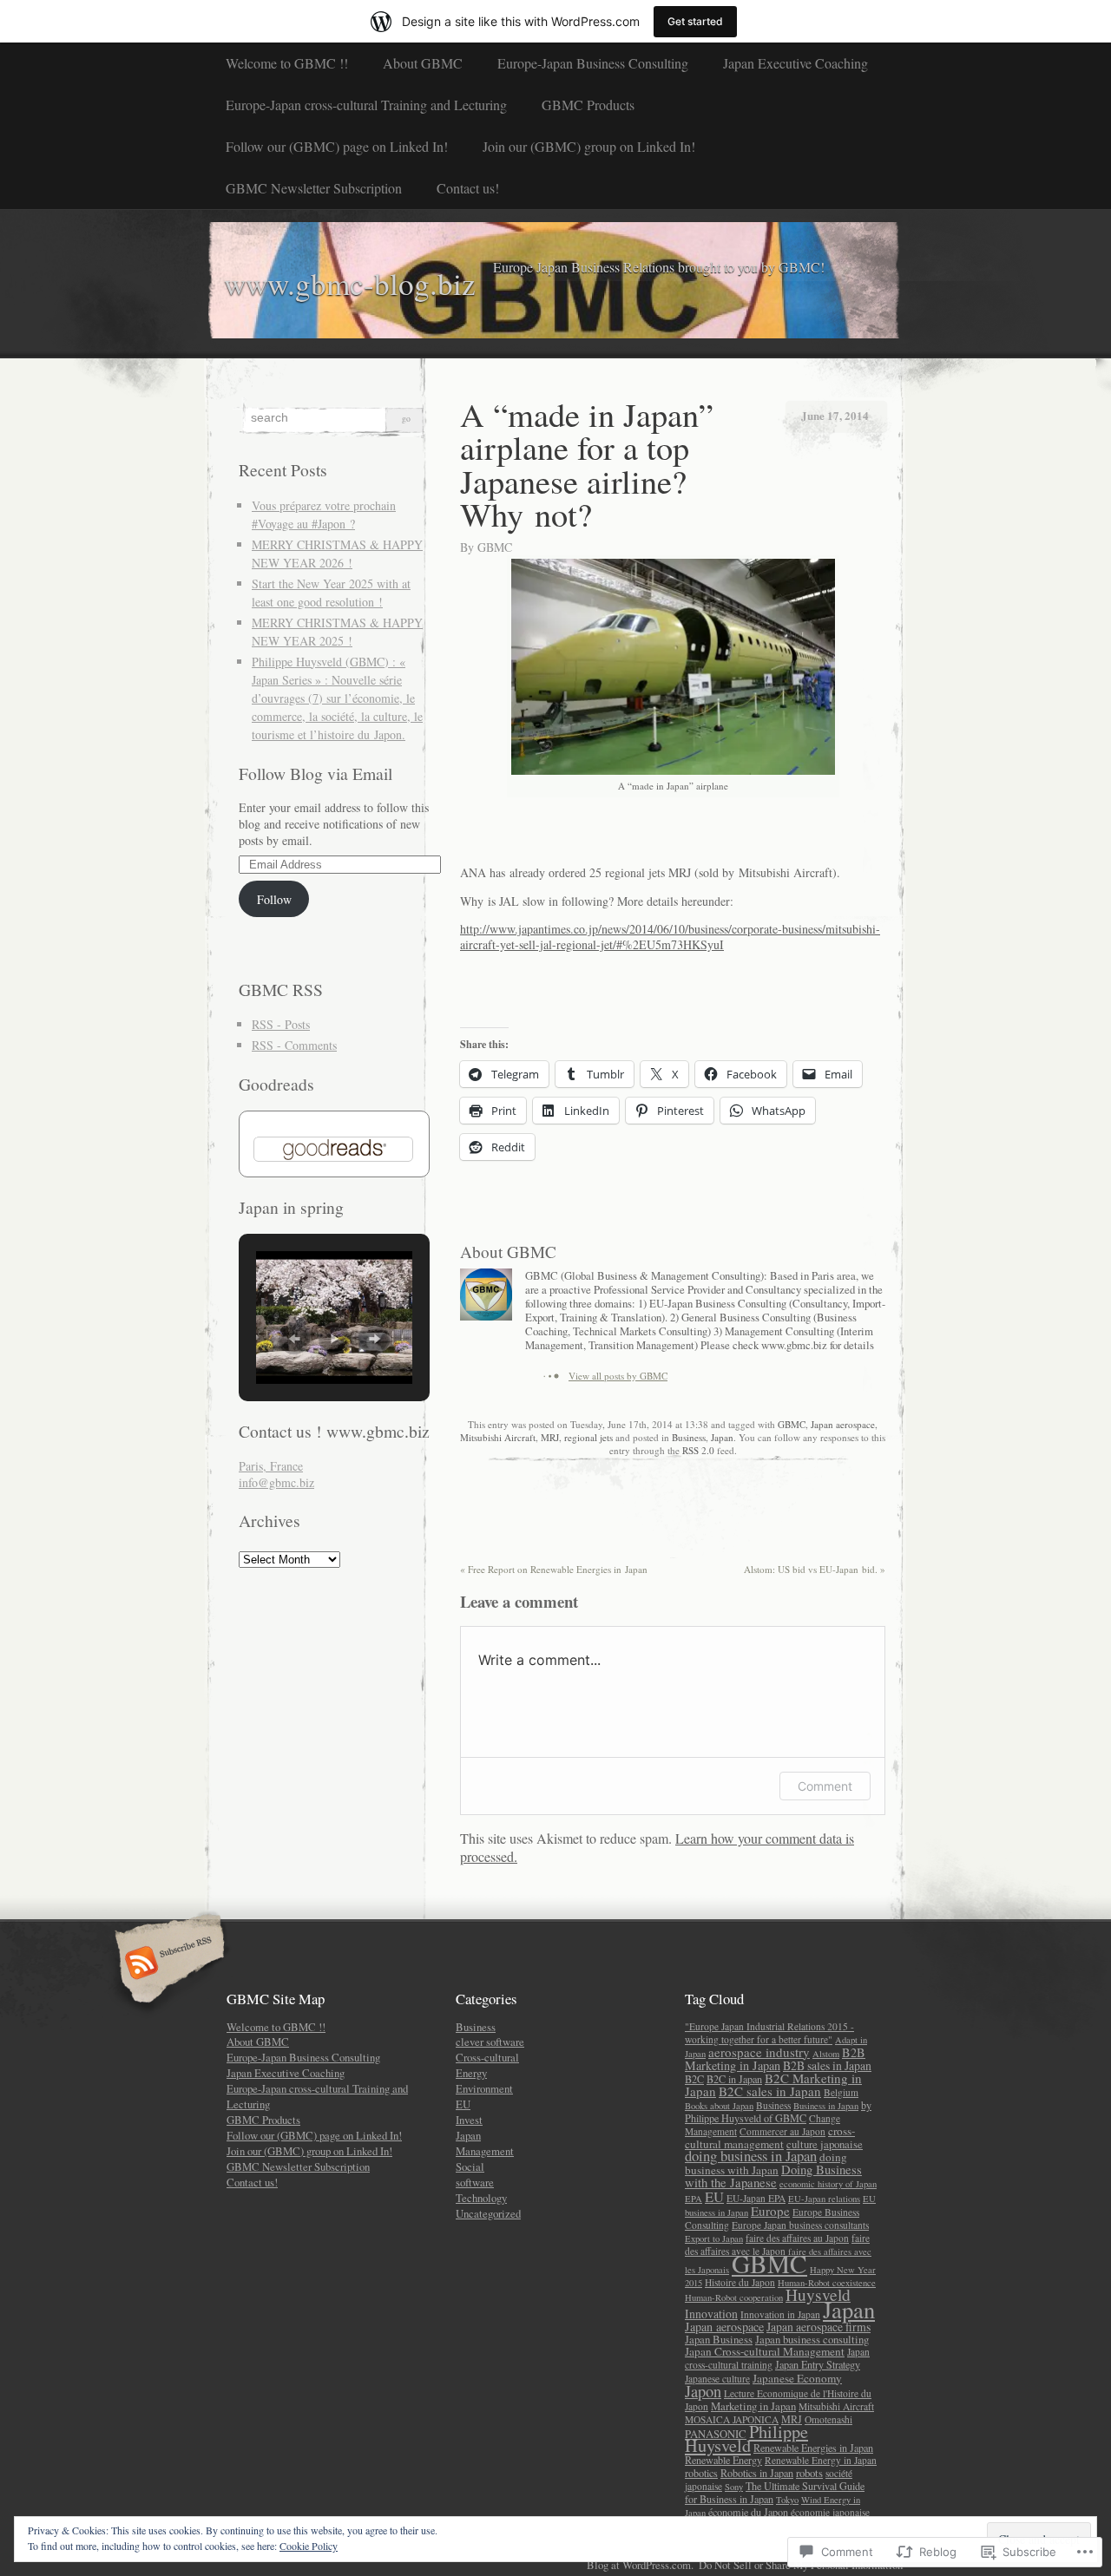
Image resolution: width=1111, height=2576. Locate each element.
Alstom (826, 2054)
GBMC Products (588, 105)
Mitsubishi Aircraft (498, 1437)
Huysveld (818, 2294)
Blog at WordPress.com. (640, 2565)
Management (485, 2151)
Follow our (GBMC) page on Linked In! (337, 146)
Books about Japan (719, 2106)
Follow (274, 899)
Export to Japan (714, 2238)
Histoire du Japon (740, 2282)
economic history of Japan (828, 2184)
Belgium (841, 2092)
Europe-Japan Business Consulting (593, 63)
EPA (694, 2199)
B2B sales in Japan (827, 2065)
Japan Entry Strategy (818, 2364)
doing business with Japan (766, 2163)
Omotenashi (828, 2419)
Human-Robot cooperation (734, 2297)
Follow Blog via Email (316, 773)
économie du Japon (748, 2512)
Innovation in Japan (780, 2314)
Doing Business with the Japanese (773, 2176)
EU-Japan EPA (756, 2198)
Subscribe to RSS (167, 1964)
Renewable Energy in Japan (821, 2460)
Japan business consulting (812, 2339)
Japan (722, 1437)
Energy (471, 2073)
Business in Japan (826, 2106)
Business (689, 1437)
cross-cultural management (770, 2137)
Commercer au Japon (782, 2131)
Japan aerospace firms (818, 2327)
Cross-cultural (487, 2057)
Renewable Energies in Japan (813, 2448)
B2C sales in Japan (770, 2091)
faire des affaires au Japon (797, 2238)
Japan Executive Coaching (795, 63)
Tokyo (787, 2500)
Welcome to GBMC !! (287, 63)
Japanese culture (717, 2379)
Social (470, 2166)
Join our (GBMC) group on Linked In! (589, 146)
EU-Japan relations (824, 2199)
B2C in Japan (734, 2079)
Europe (770, 2211)
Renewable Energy (723, 2460)
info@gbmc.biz (276, 1482)
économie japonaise (830, 2512)
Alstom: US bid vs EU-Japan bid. (815, 1569)
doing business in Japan (751, 2156)
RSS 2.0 (698, 1450)
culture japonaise (825, 2144)
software (475, 2182)
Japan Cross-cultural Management (765, 2351)
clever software (490, 2042)
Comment (825, 1786)
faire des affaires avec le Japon (777, 2245)
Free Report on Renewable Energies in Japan (554, 1569)
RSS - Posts (281, 1024)
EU (463, 2104)
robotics (701, 2473)
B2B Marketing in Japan (775, 2059)
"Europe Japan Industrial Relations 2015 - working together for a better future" (769, 2033)
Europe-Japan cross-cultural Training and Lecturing (366, 105)
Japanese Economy (797, 2378)
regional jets (588, 1437)
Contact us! (468, 188)
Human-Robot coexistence (827, 2283)
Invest (469, 2120)
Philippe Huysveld (746, 2438)
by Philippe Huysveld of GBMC (778, 2111)
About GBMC (423, 63)
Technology (481, 2198)
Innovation (711, 2314)
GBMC (495, 547)
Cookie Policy (309, 2546)
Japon (703, 2391)
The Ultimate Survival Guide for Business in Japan (775, 2492)
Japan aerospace (843, 1424)
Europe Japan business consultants (800, 2225)
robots (809, 2473)
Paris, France (271, 1466)
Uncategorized (488, 2213)
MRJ (550, 1437)
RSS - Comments (294, 1045)
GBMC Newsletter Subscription (314, 188)
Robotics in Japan (757, 2473)
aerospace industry (759, 2052)
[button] (294, 1339)
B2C (694, 2079)
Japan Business (719, 2339)
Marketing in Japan (753, 2406)
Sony (734, 2487)
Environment (484, 2088)
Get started (695, 21)
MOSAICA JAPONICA (732, 2419)
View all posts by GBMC (618, 1376)
